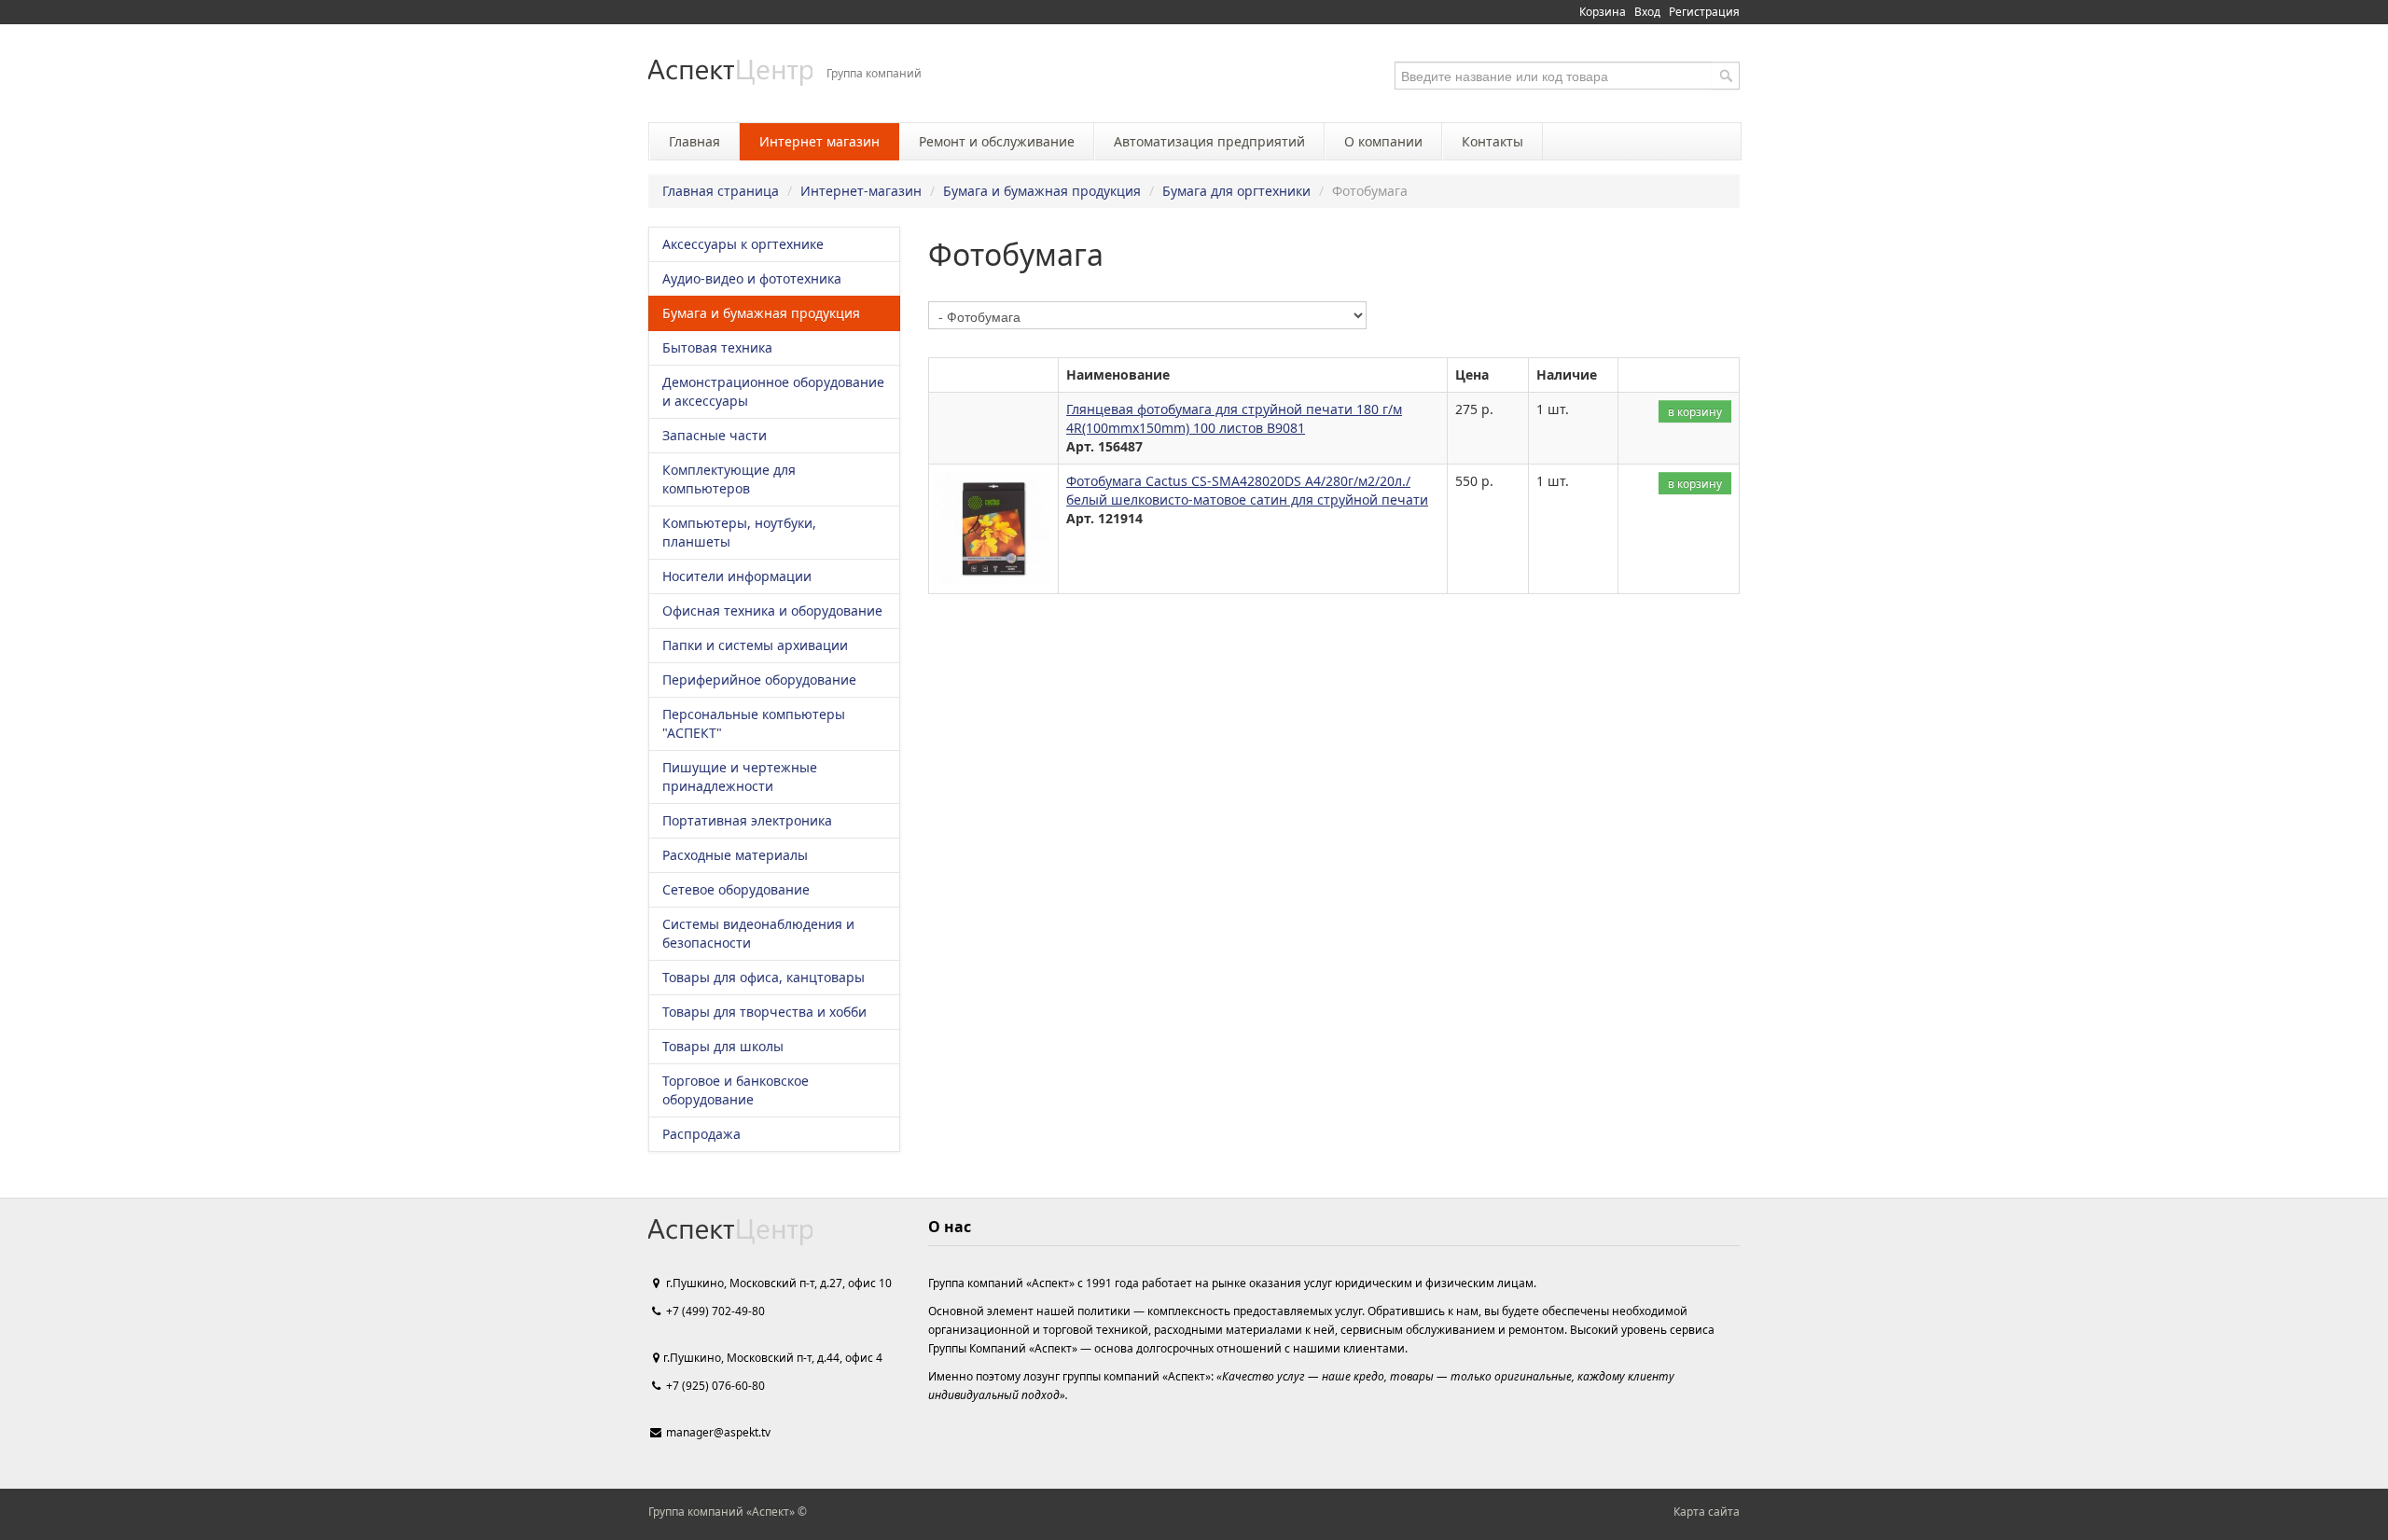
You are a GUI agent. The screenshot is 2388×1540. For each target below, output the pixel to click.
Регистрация (1704, 12)
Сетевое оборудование (736, 889)
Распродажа (701, 1134)
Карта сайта (1707, 1512)
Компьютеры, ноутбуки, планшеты (739, 532)
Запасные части (715, 435)
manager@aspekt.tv (718, 1432)
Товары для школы (723, 1046)
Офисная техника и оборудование (772, 610)
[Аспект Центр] (730, 72)
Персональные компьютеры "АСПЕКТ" (754, 723)
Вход (1647, 12)
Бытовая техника (717, 347)
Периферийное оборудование (759, 680)
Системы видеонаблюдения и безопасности (758, 933)
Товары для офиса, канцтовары (764, 977)
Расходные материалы (735, 855)
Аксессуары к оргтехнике (743, 244)
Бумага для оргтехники (1236, 191)
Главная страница (721, 191)
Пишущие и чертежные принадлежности (740, 777)
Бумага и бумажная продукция (1042, 191)
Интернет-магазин (861, 191)
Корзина (1603, 12)
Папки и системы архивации (755, 645)
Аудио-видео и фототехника (752, 278)
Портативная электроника (747, 820)
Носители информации (737, 576)
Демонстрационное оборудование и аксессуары (773, 391)
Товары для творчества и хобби (764, 1012)
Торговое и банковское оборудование (736, 1090)
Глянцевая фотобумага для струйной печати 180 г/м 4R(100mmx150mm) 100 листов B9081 (1234, 418)
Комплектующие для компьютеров (729, 479)
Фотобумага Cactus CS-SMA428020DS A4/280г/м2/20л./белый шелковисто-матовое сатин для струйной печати (1247, 490)
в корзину (1695, 411)
